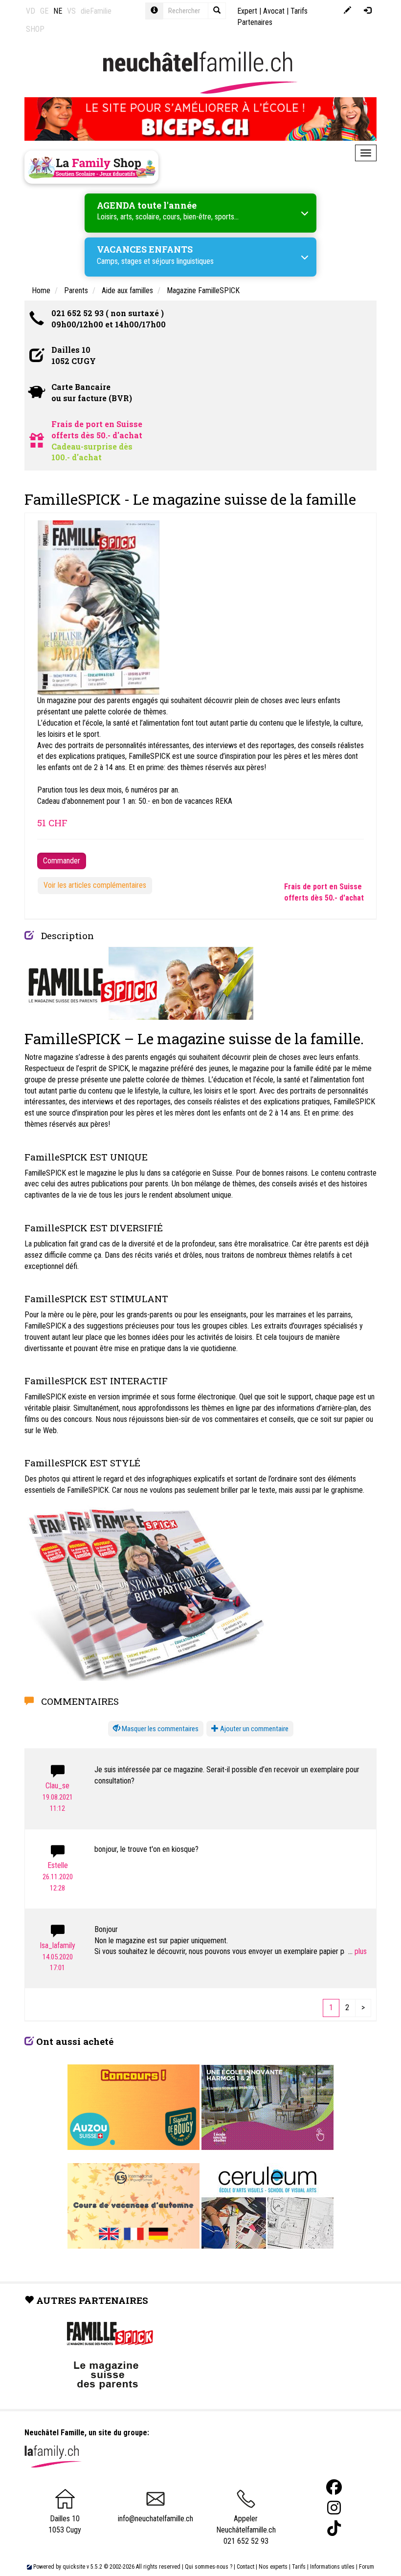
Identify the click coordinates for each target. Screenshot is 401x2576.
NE (58, 11)
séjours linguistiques (183, 261)
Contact (245, 2567)
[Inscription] (347, 11)
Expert (247, 11)
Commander (62, 861)
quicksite (74, 2567)
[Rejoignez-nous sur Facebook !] (334, 2487)
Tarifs (299, 2567)
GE (44, 11)
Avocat (274, 11)
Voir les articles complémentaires (95, 885)
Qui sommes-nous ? (209, 2567)
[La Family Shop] (91, 167)
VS (71, 11)
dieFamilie (96, 11)
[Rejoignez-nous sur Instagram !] (334, 2508)
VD (31, 11)
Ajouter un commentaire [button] (254, 1729)
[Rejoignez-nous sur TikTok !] (334, 2528)
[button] (156, 1729)
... (351, 1951)
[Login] (368, 11)
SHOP (35, 29)
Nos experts (273, 2567)
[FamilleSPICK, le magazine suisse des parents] (139, 982)
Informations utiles (332, 2567)
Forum (367, 2567)
